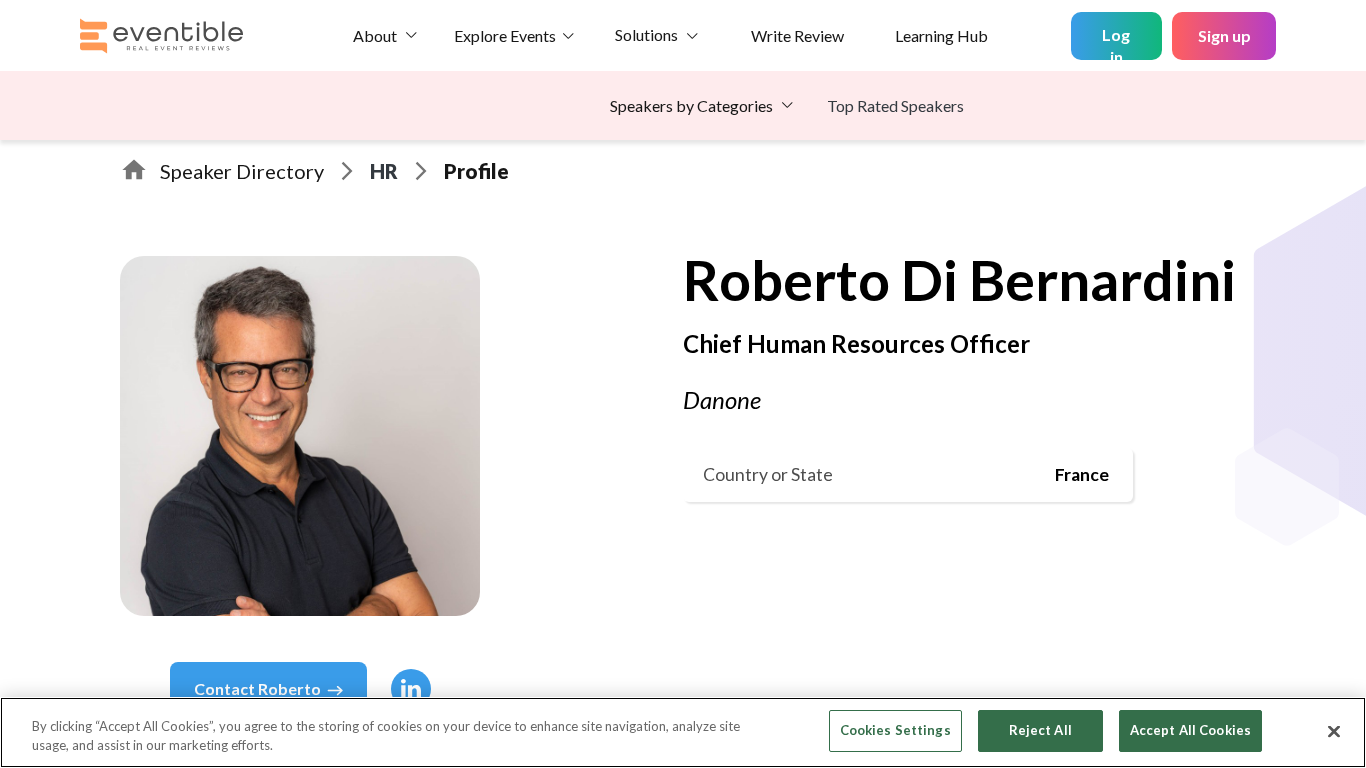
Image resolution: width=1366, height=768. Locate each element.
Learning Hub (941, 35)
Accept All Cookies (1190, 730)
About (375, 35)
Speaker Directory (242, 171)
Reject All (1040, 730)
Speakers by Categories (691, 105)
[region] (683, 732)
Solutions (646, 34)
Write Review (797, 35)
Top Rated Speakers (895, 105)
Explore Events (505, 35)
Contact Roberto (257, 688)
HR (384, 171)
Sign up (1224, 35)
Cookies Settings (895, 730)
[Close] (1334, 731)
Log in (1116, 42)
